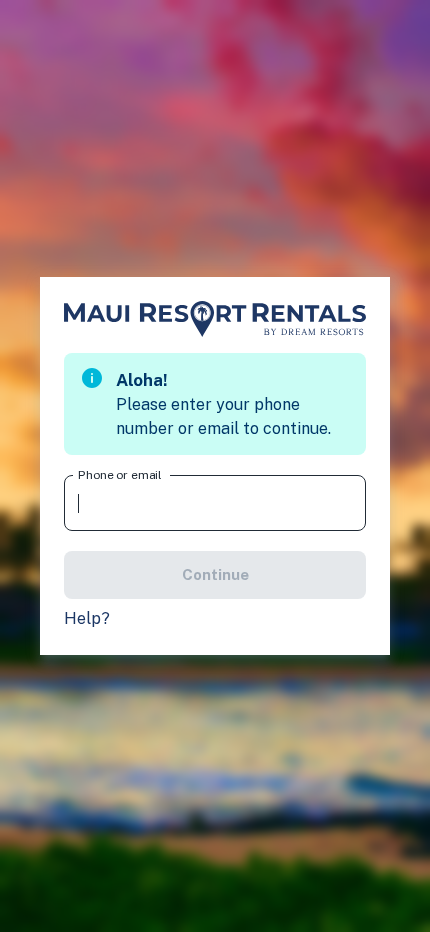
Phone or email (120, 475)
